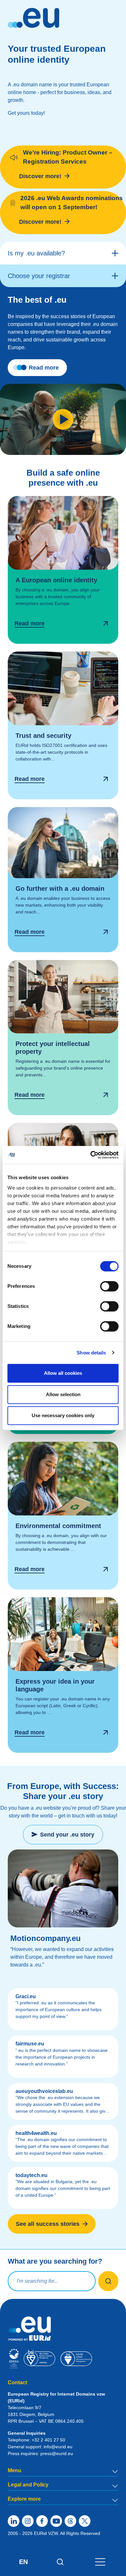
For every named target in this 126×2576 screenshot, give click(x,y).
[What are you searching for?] (108, 2281)
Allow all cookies (63, 1373)
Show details (91, 1353)
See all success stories (48, 2224)
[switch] (109, 1286)
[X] (85, 2521)
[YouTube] (56, 2521)
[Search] (60, 2562)
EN (23, 2562)
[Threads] (70, 2521)
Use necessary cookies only (63, 1415)
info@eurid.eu (58, 2447)
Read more (44, 368)
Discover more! (40, 176)
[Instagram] (28, 2521)
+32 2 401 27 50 (48, 2440)
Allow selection (63, 1394)
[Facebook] (42, 2521)
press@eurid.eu (57, 2453)
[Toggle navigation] (100, 2562)
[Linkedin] (14, 2521)
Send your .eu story (67, 1835)
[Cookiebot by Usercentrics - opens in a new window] (91, 1155)
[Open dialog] (63, 570)
